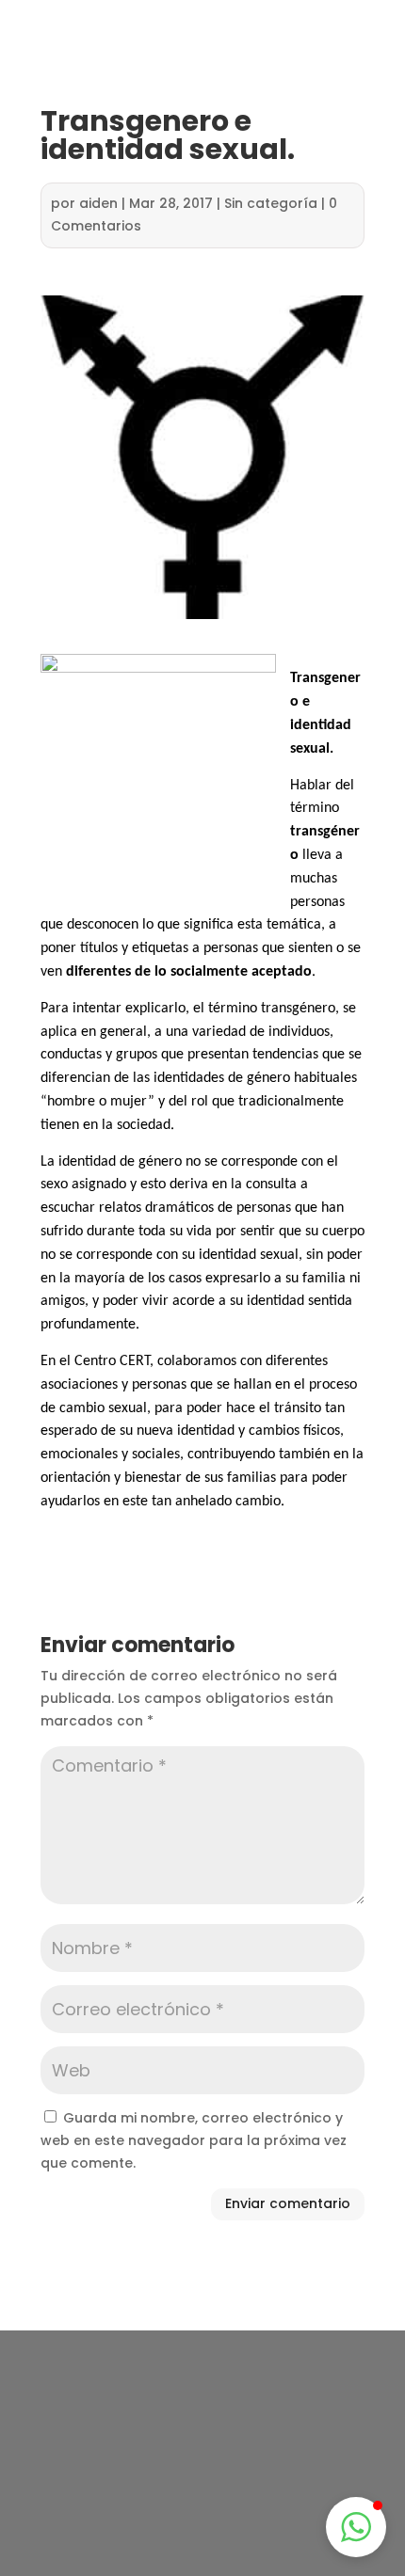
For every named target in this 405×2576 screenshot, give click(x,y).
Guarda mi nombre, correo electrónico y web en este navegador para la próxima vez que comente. (194, 2140)
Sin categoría (271, 203)
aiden (98, 203)
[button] (356, 2527)
